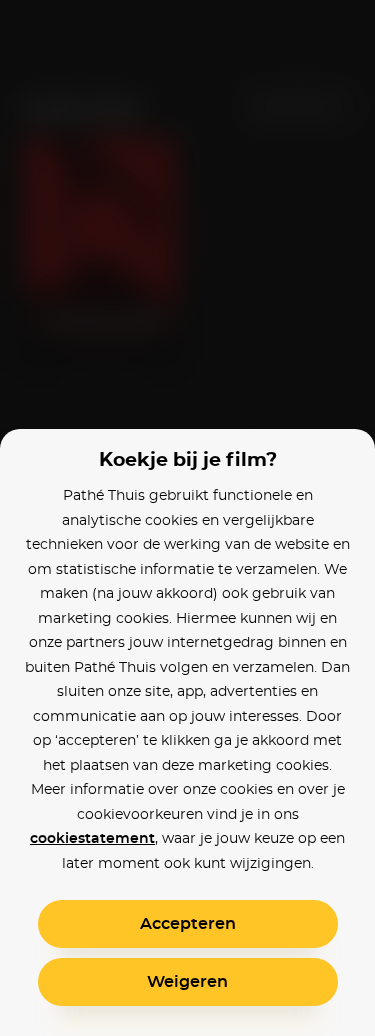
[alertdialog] (187, 518)
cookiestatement (92, 839)
